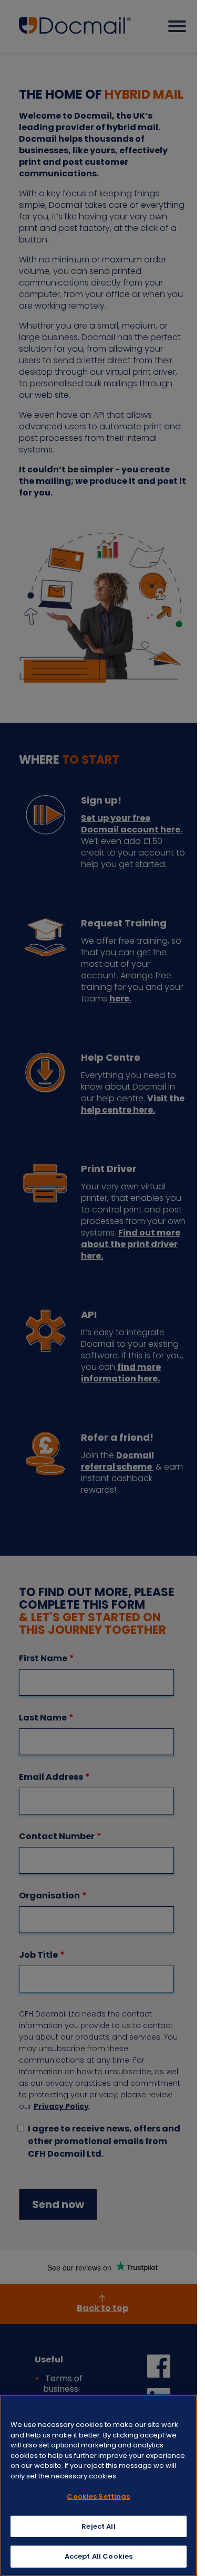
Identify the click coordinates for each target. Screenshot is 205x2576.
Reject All (98, 2526)
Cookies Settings (98, 2496)
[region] (99, 2485)
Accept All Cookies (99, 2556)
